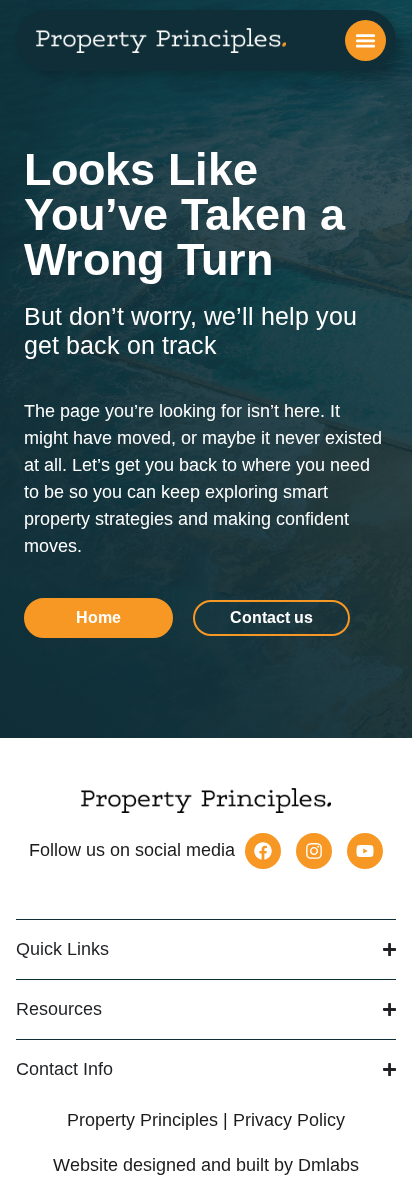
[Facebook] (263, 851)
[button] (365, 40)
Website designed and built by (206, 1165)
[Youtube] (365, 851)
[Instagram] (314, 851)
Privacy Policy (289, 1120)
